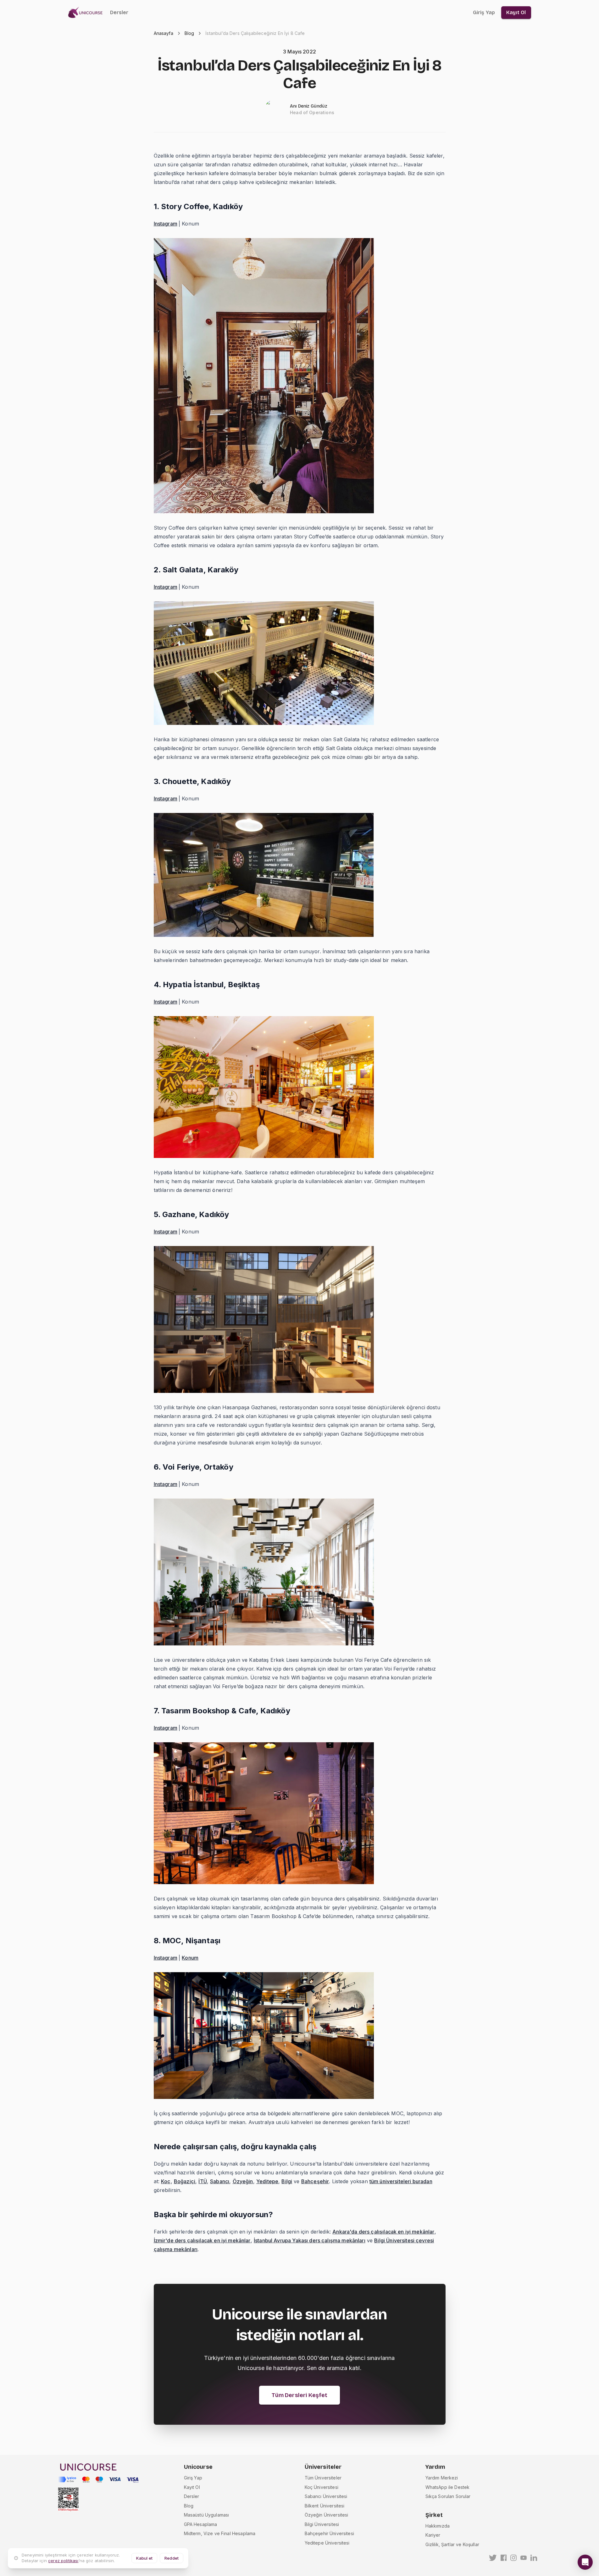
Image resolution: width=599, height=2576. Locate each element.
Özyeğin (243, 2181)
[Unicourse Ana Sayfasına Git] (87, 13)
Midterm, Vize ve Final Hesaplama (220, 2533)
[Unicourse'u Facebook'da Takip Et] (504, 2558)
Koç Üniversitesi (322, 2487)
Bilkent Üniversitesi (325, 2506)
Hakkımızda (438, 2526)
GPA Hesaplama (201, 2524)
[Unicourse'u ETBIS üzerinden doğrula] (68, 2499)
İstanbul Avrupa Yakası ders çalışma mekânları (310, 2240)
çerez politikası (63, 2561)
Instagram (166, 224)
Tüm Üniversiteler (323, 2478)
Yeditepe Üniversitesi (327, 2543)
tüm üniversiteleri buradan (401, 2181)
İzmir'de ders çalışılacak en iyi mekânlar (202, 2240)
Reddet (172, 2558)
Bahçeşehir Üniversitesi (329, 2533)
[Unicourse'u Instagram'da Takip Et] (513, 2558)
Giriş (484, 12)
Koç (166, 2181)
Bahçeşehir (315, 2181)
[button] (585, 2562)
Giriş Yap (193, 2478)
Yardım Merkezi (442, 2478)
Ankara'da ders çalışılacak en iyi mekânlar (383, 2232)
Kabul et (144, 2558)
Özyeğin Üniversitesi (327, 2515)
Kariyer (433, 2535)
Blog (189, 33)
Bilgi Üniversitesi (322, 2524)
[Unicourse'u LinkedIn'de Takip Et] (534, 2558)
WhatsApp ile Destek (448, 2487)
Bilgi (287, 2181)
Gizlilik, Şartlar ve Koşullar (452, 2544)
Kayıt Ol (192, 2487)
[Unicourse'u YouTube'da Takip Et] (524, 2558)
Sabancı (220, 2181)
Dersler (119, 12)
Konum (190, 1958)
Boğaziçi (185, 2181)
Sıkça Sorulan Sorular (448, 2496)
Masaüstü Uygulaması (207, 2515)
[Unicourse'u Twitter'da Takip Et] (493, 2558)
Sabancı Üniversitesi (326, 2496)
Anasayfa (164, 33)
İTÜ (202, 2181)
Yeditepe (267, 2181)
